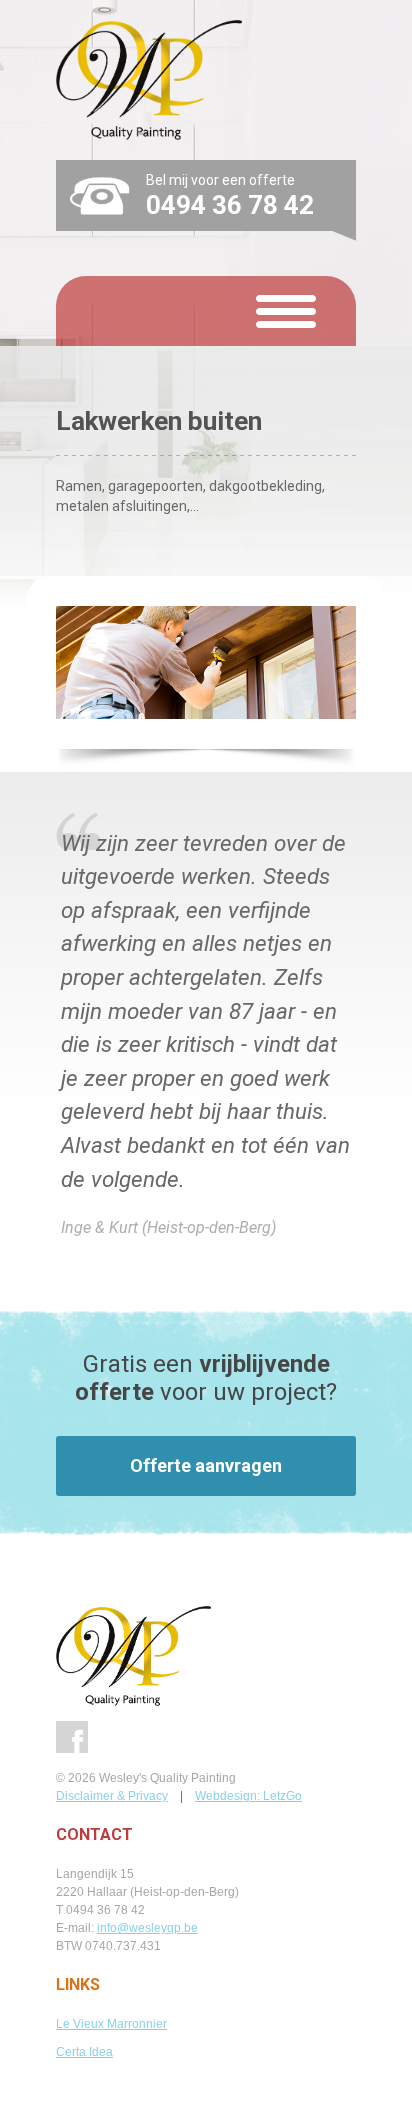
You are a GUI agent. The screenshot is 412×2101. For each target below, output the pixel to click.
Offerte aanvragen (206, 1465)
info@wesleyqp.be (147, 1928)
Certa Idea (84, 2052)
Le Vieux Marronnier (111, 2024)
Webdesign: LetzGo (248, 1796)
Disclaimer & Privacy (112, 1796)
